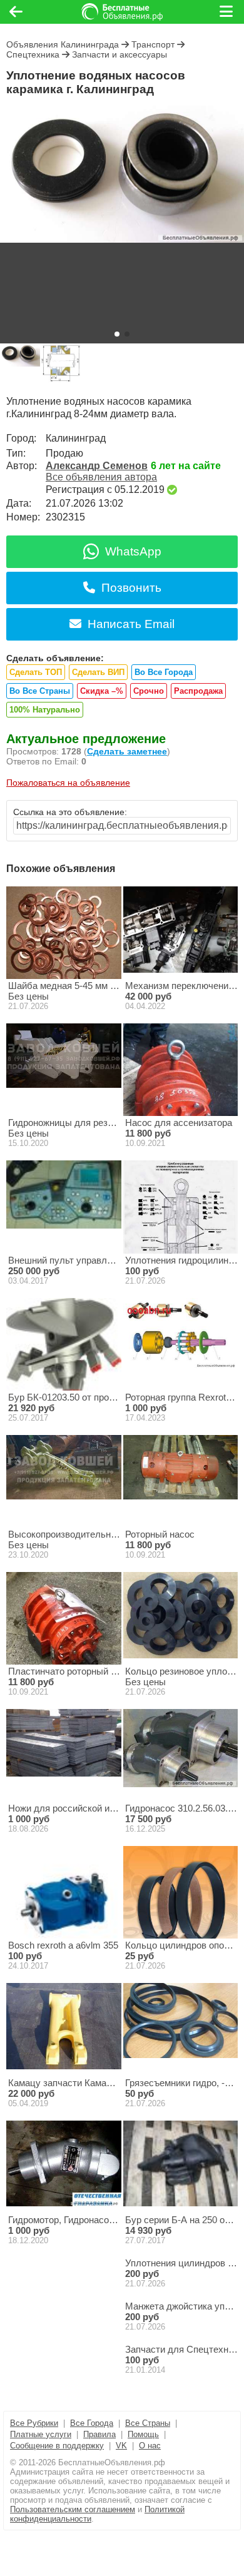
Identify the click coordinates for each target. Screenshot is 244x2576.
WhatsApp (133, 551)
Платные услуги (41, 2434)
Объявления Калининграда (63, 44)
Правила (99, 2434)
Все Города (92, 2423)
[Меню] (227, 12)
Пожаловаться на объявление (68, 783)
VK (121, 2446)
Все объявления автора (101, 477)
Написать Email (131, 624)
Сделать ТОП (36, 672)
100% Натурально (45, 710)
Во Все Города (164, 672)
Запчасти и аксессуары (119, 54)
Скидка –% (102, 691)
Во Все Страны (40, 691)
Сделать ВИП (98, 672)
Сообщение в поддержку (57, 2446)
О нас (150, 2446)
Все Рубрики (34, 2423)
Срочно (149, 691)
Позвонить (131, 588)
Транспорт (153, 44)
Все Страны (148, 2423)
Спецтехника (33, 54)
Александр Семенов (97, 466)
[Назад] (16, 12)
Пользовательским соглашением (73, 2509)
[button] (117, 334)
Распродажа (198, 691)
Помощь (143, 2434)
